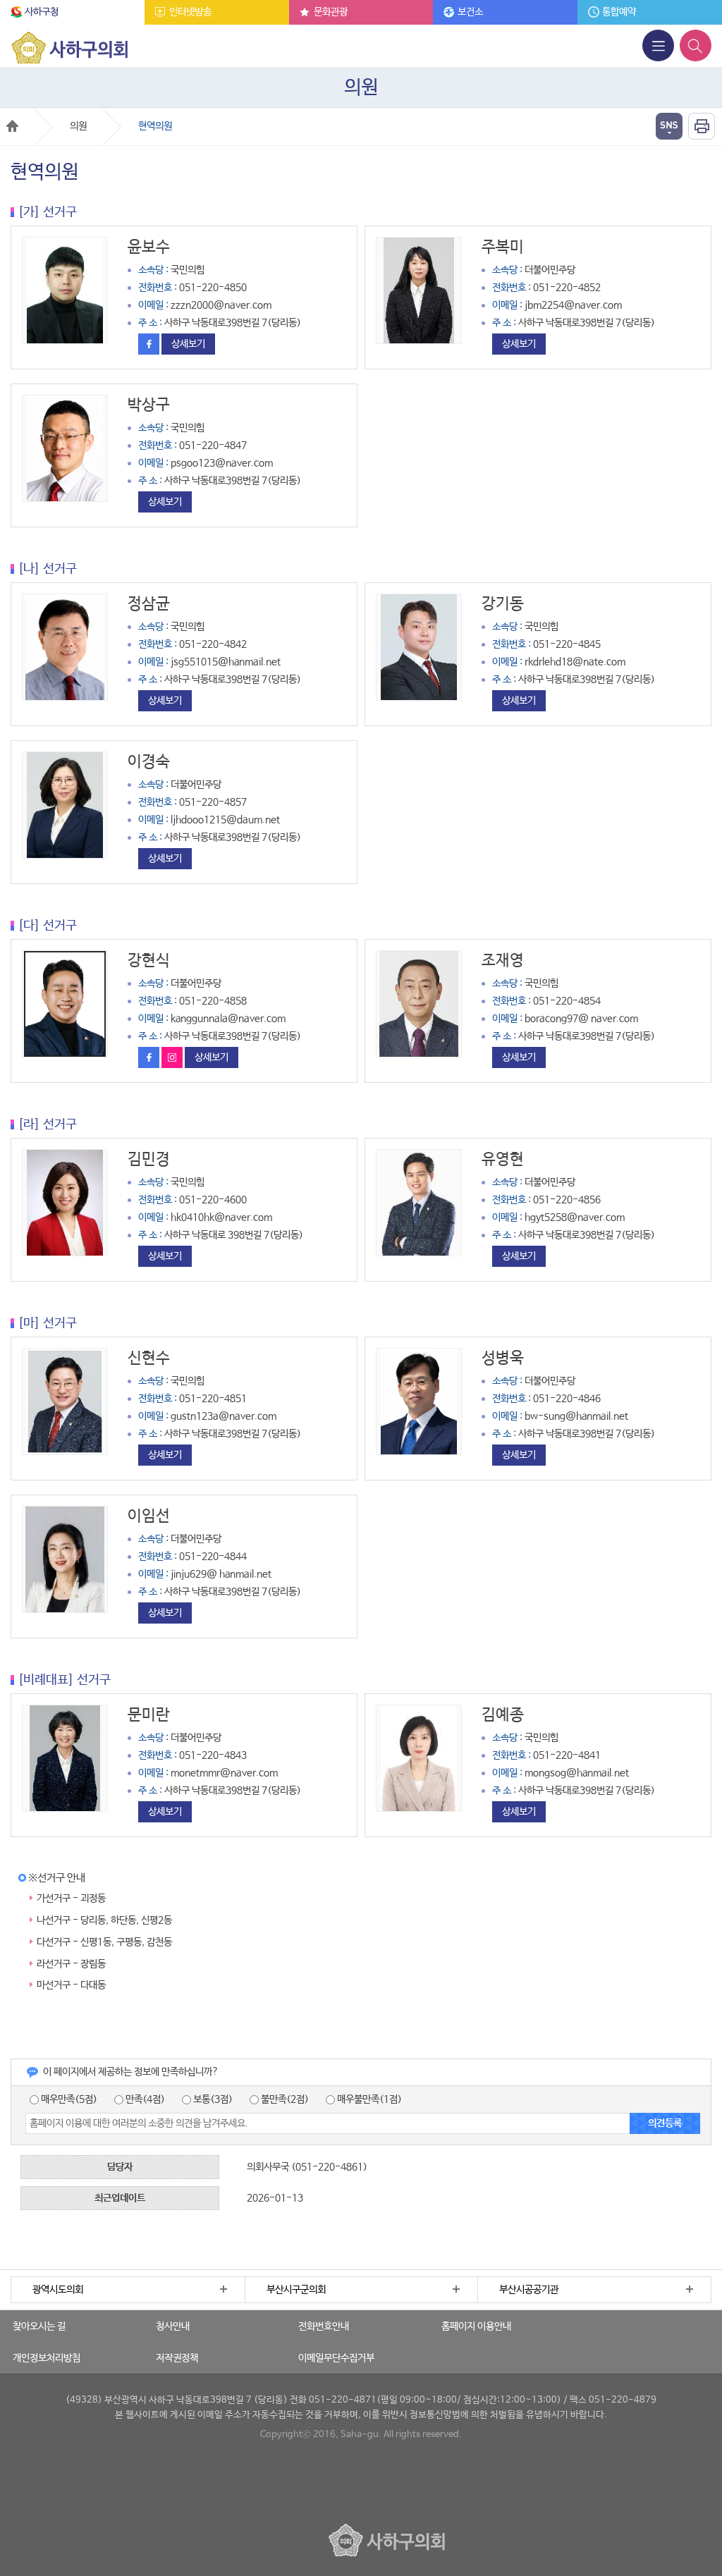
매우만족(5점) (68, 2099)
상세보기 (188, 344)
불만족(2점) (284, 2099)
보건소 (470, 12)
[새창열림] (150, 344)
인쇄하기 (702, 126)
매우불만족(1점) (368, 2099)
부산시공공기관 (529, 2290)
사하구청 (42, 12)
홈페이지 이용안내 (476, 2326)
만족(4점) (144, 2099)
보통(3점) (212, 2099)
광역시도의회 (58, 2290)
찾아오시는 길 (39, 2326)
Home (12, 126)
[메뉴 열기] (658, 45)
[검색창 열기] (696, 45)
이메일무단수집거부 (336, 2358)
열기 (669, 126)
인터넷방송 (190, 12)
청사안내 (173, 2326)
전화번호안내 (324, 2326)
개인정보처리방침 (47, 2358)
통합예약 (619, 12)
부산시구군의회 (296, 2290)
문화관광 (331, 12)
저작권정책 (177, 2358)
